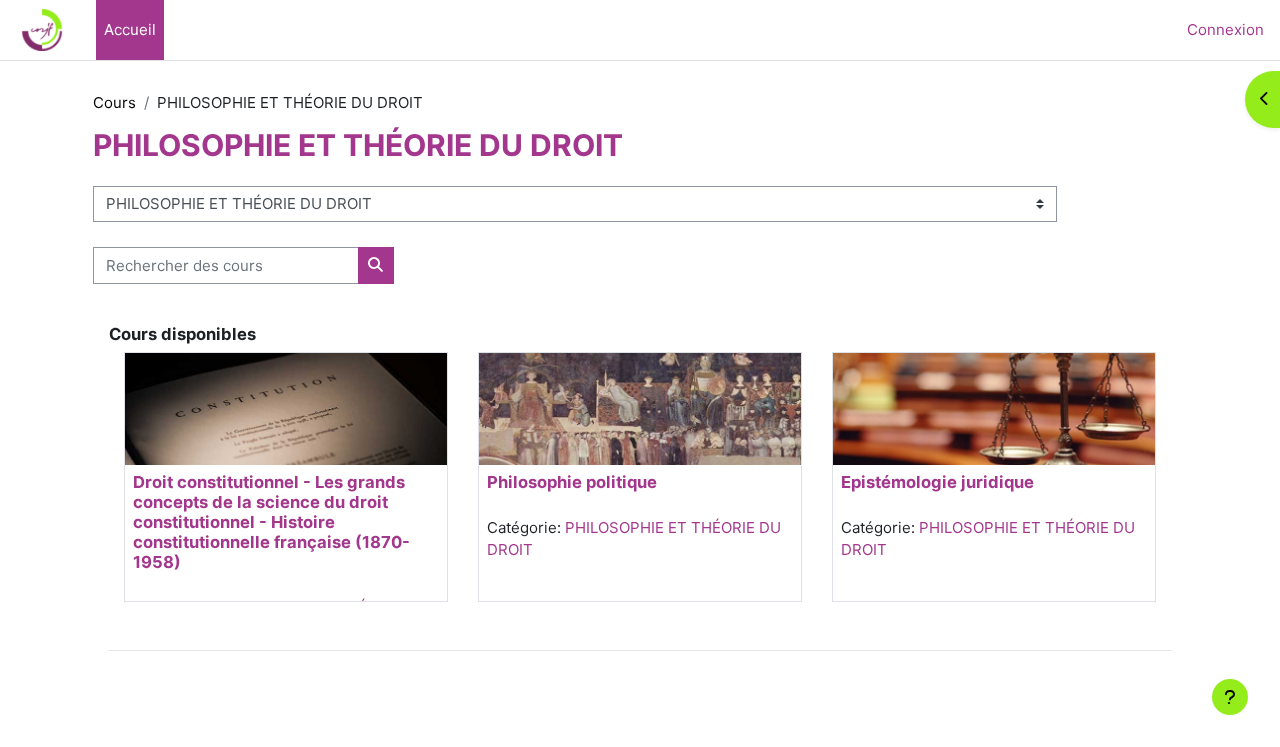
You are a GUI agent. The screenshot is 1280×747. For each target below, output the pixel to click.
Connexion (1225, 29)
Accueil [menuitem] (130, 29)
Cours (114, 102)
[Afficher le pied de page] (1230, 697)
